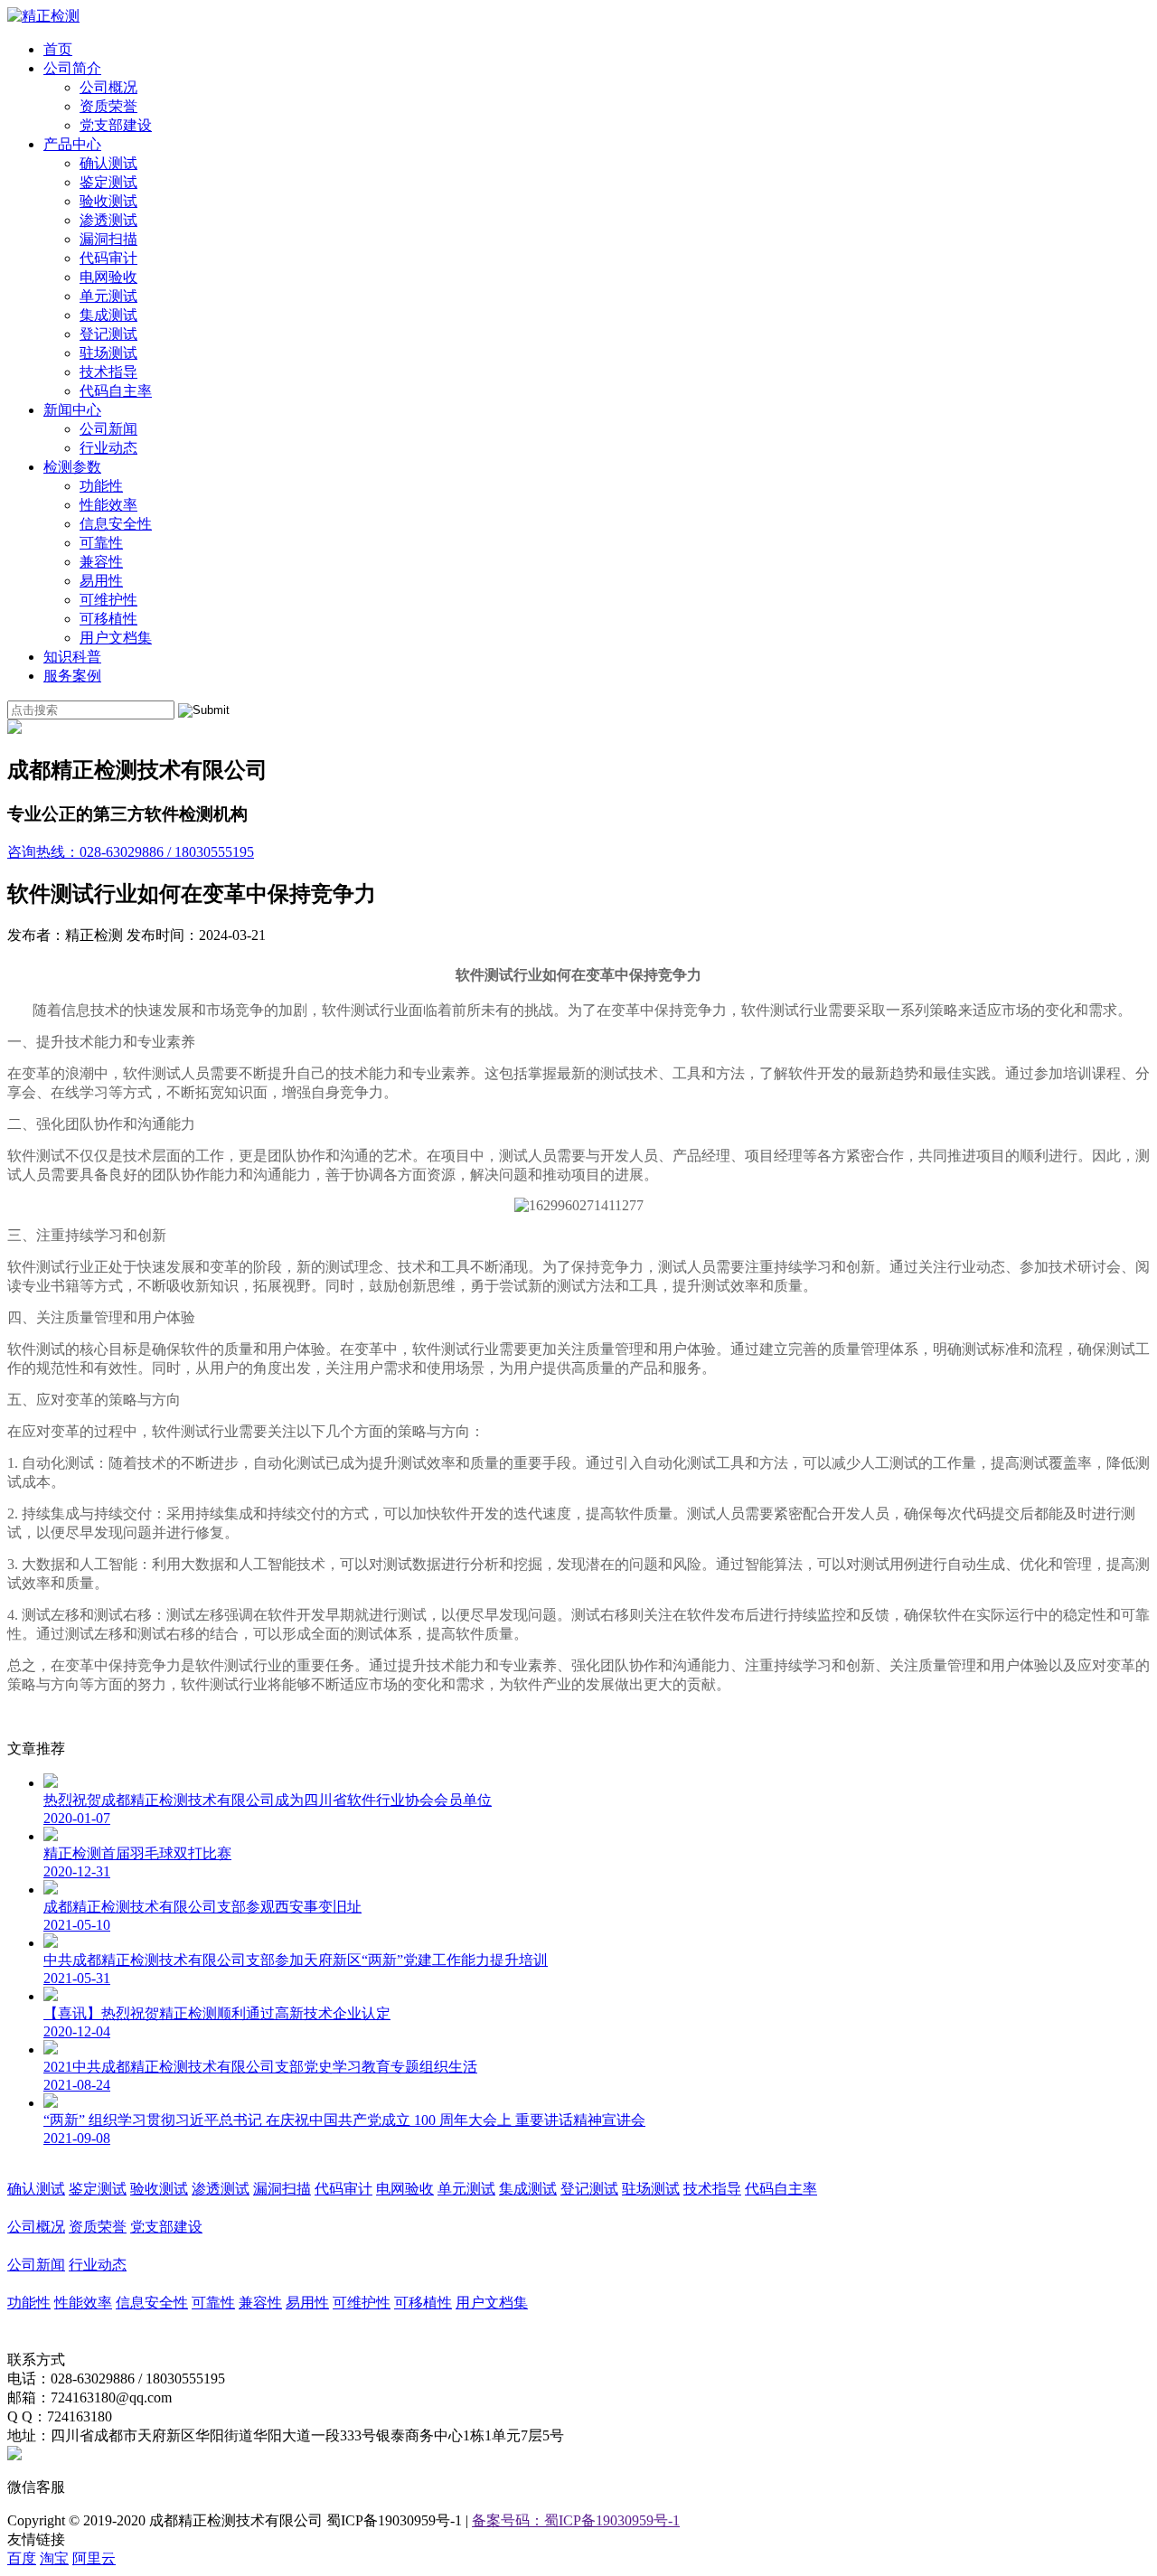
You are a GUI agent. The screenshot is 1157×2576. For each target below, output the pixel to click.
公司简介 (72, 68)
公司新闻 (108, 429)
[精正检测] (43, 16)
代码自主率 (116, 391)
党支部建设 (116, 125)
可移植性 (108, 619)
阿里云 (94, 2558)
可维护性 (108, 600)
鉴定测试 (108, 182)
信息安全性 (116, 524)
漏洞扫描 (108, 239)
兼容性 (101, 562)
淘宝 (54, 2558)
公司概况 (108, 87)
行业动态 (108, 448)
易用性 (101, 581)
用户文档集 (116, 638)
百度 (22, 2558)
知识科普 (72, 657)
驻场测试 (108, 353)
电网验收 (108, 277)
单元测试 (108, 296)
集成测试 (108, 315)
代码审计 (108, 258)
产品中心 (72, 144)
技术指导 (108, 372)
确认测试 (108, 163)
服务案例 (72, 676)
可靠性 (101, 543)
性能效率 (108, 505)
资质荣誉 (108, 106)
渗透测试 (108, 220)
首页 (58, 49)
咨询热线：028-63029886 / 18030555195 (131, 852)
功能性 (101, 486)
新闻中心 (72, 410)
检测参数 (72, 467)
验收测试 (108, 201)
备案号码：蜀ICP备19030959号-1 (576, 2520)
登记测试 (108, 334)
